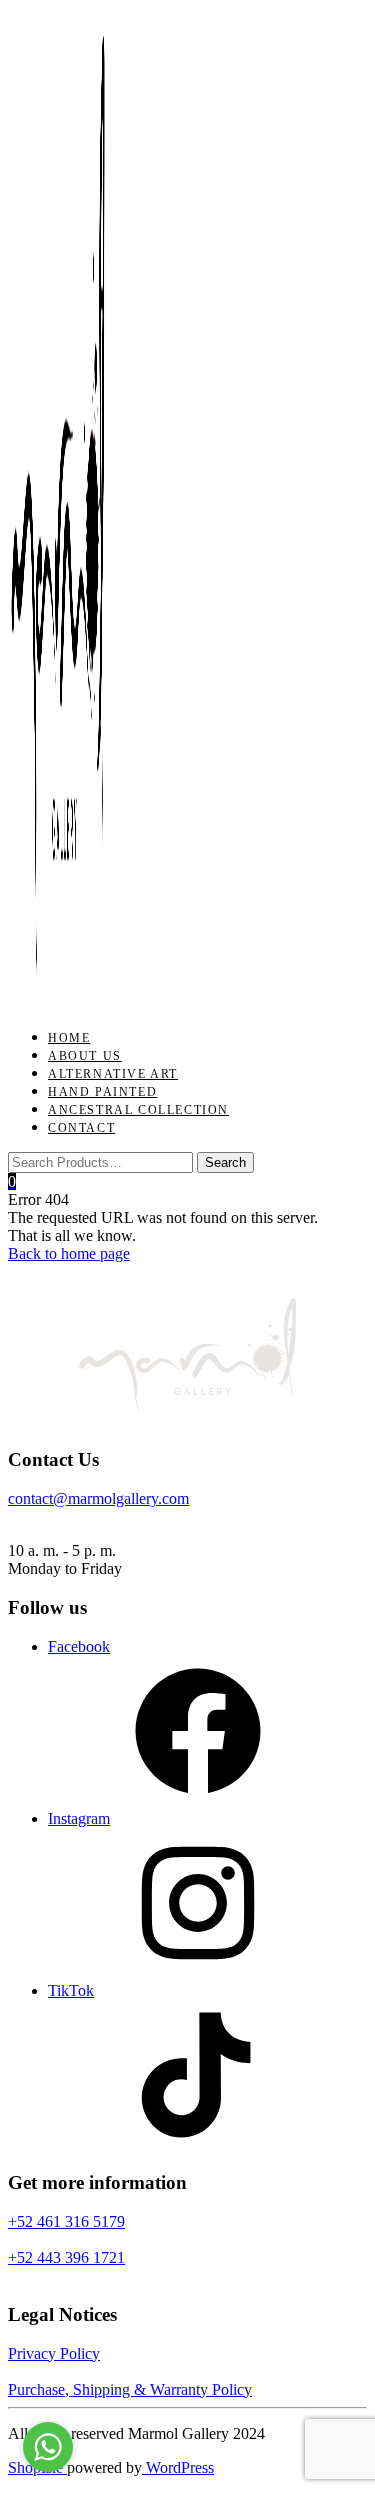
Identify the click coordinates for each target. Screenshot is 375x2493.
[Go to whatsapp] (48, 2447)
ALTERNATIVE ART (113, 1074)
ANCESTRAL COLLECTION (138, 1110)
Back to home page (69, 1253)
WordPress (178, 2467)
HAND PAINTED (102, 1092)
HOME (69, 1038)
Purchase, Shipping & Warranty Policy (130, 2389)
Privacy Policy (54, 2353)
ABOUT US (85, 1056)
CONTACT (81, 1128)
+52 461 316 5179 (66, 2221)
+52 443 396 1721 (66, 2257)
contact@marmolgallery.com (98, 1498)
